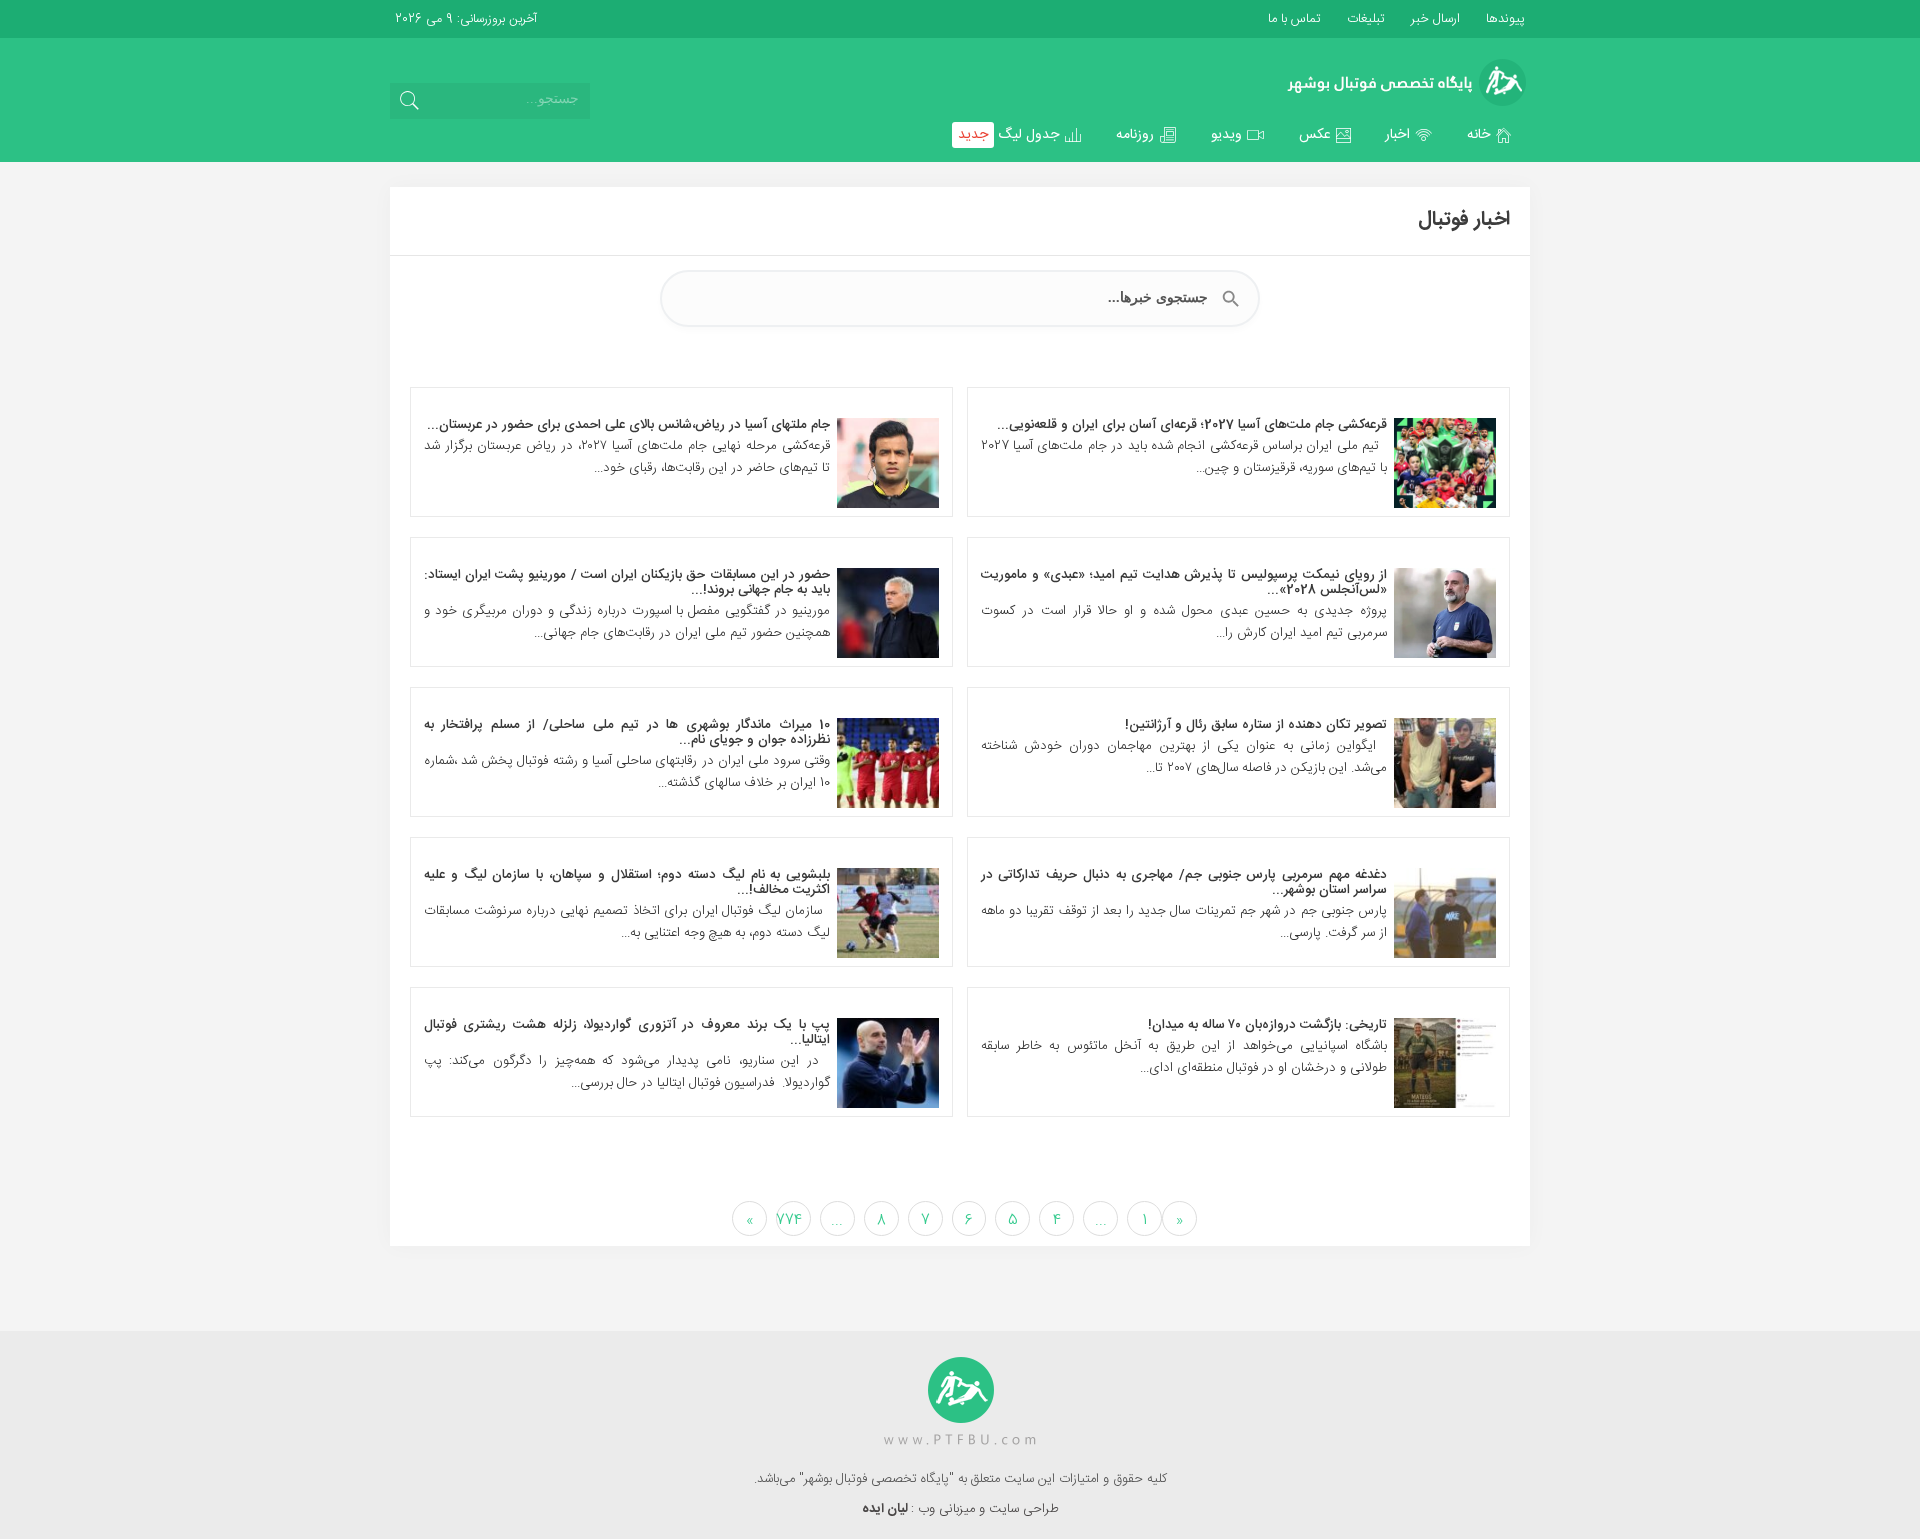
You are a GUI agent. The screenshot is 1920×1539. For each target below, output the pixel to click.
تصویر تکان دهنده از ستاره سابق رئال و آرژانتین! (1256, 725)
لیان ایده (886, 1509)
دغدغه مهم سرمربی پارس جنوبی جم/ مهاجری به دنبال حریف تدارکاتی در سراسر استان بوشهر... (1184, 882)
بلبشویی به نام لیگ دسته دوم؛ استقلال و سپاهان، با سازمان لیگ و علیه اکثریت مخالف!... (627, 882)
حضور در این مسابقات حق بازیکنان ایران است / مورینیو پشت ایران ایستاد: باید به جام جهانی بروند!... (627, 582)
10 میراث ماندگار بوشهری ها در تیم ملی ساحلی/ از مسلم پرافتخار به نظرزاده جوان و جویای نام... (627, 732)
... (1101, 1220)
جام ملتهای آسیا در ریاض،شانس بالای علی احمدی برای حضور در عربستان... (628, 425)
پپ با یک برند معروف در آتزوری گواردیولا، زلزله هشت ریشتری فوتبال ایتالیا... (627, 1032)
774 (789, 1220)
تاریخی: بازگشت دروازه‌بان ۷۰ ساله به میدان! (1267, 1025)
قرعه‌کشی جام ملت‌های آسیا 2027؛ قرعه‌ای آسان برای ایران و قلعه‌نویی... (1192, 425)
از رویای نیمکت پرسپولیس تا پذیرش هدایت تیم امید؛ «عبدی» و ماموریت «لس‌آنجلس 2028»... (1184, 582)
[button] (1490, 135)
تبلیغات (1364, 19)
